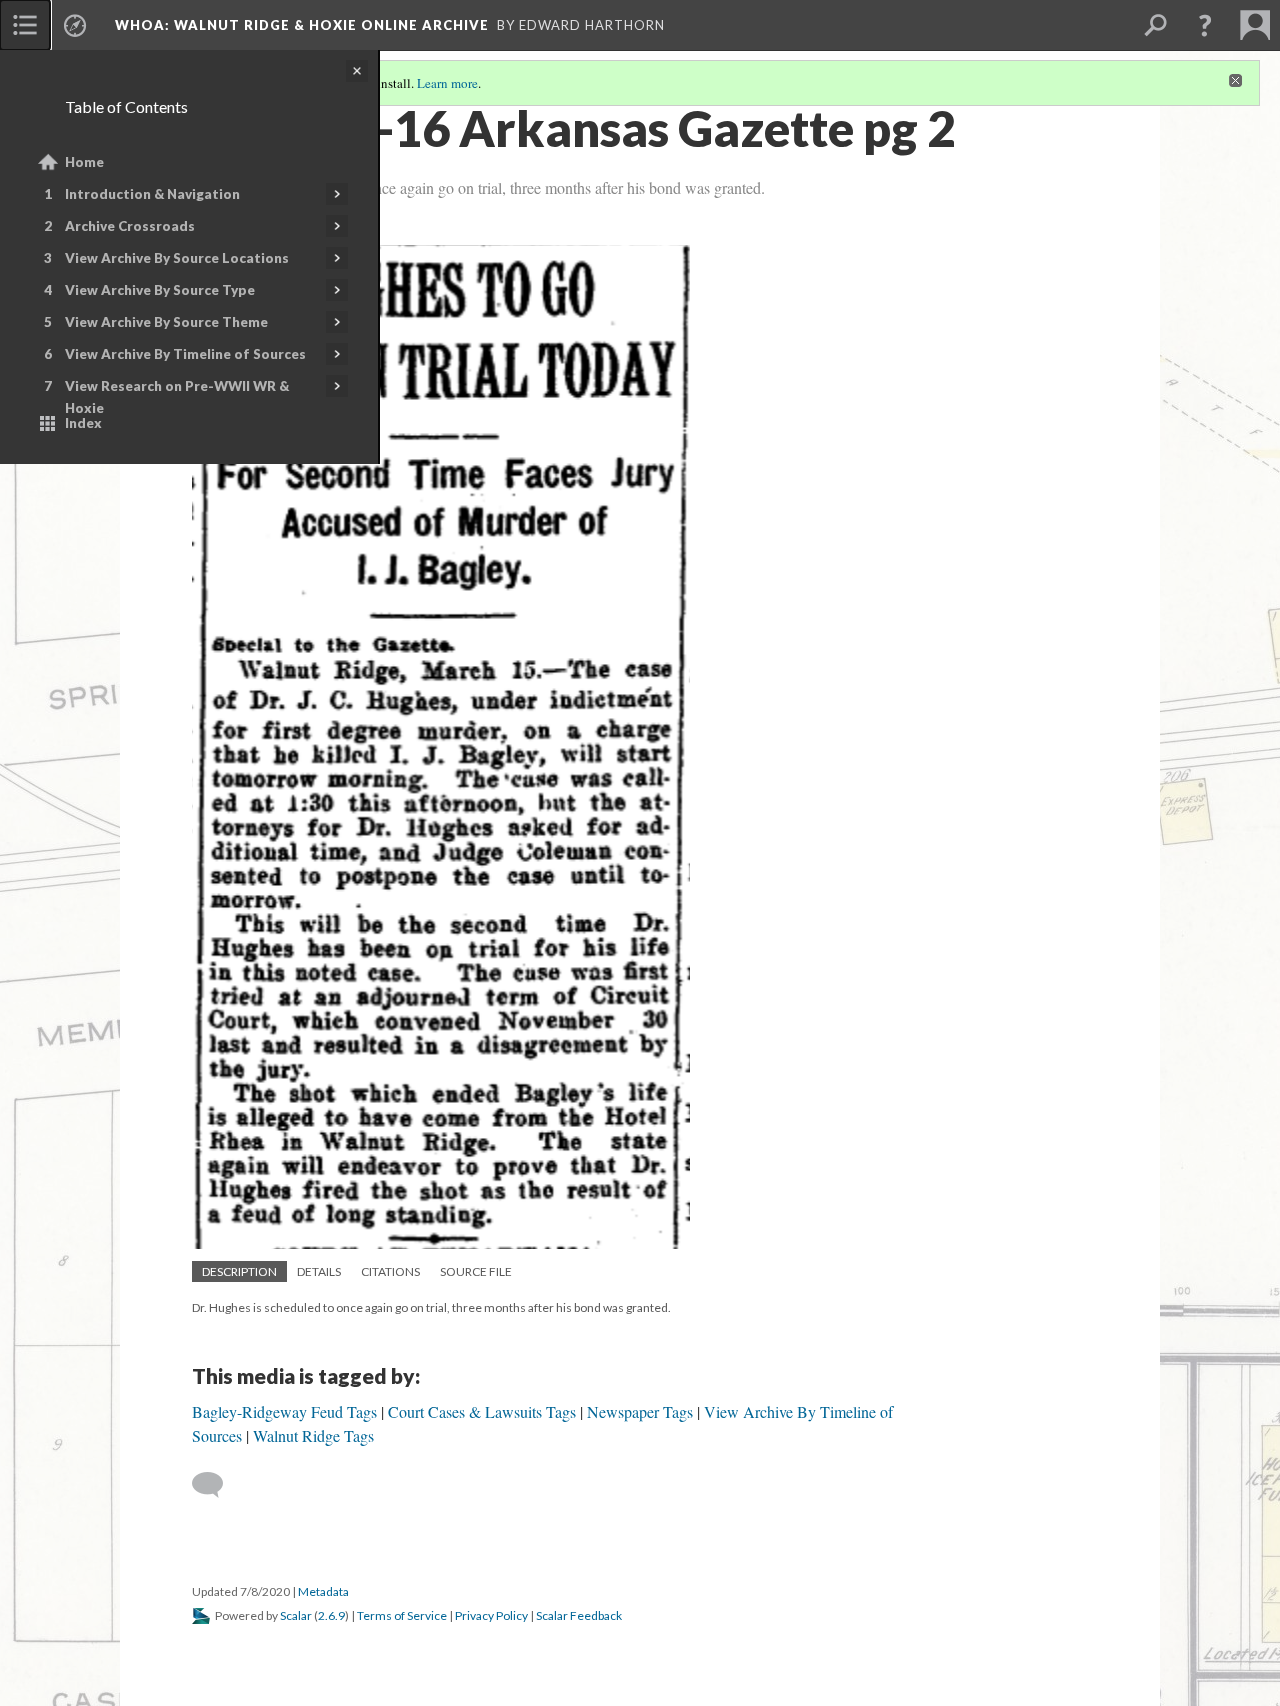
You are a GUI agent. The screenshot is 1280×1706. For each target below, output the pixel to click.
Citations (390, 1271)
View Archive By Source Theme (166, 322)
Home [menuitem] (84, 162)
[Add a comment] (216, 1485)
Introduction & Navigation (152, 194)
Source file (476, 1271)
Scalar (296, 1615)
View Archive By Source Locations (177, 258)
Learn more (447, 83)
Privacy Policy (491, 1615)
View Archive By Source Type (160, 290)
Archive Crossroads (130, 226)
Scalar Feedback (579, 1615)
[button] (1205, 25)
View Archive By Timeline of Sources (185, 354)
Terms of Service (402, 1615)
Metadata (323, 1591)
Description (239, 1271)
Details (319, 1271)
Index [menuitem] (83, 423)
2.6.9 (331, 1615)
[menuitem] (25, 25)
